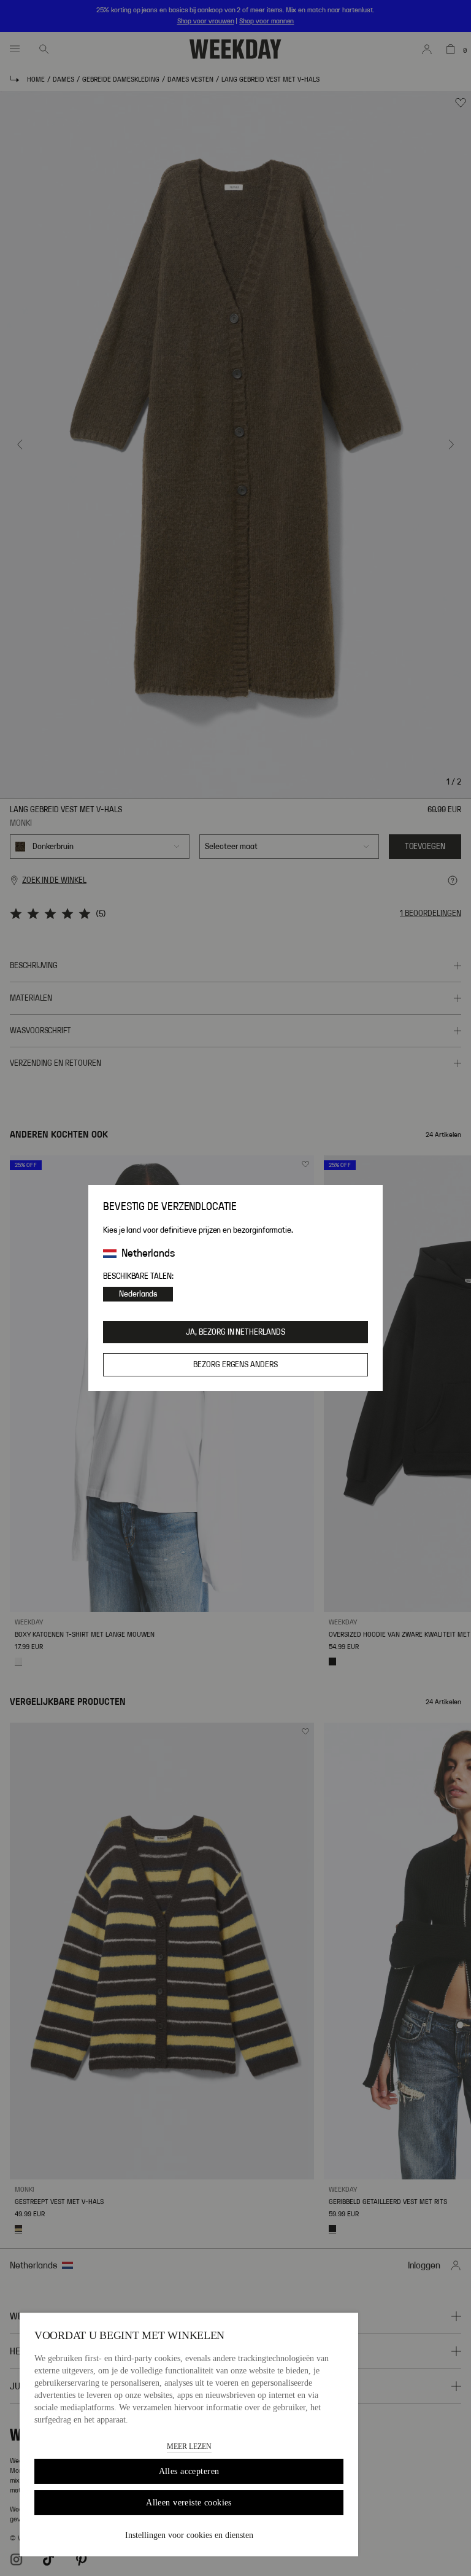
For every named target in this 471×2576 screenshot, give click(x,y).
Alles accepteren (189, 2471)
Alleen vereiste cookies (189, 2503)
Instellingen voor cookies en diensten (189, 2535)
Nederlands (138, 1294)
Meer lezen (189, 2446)
